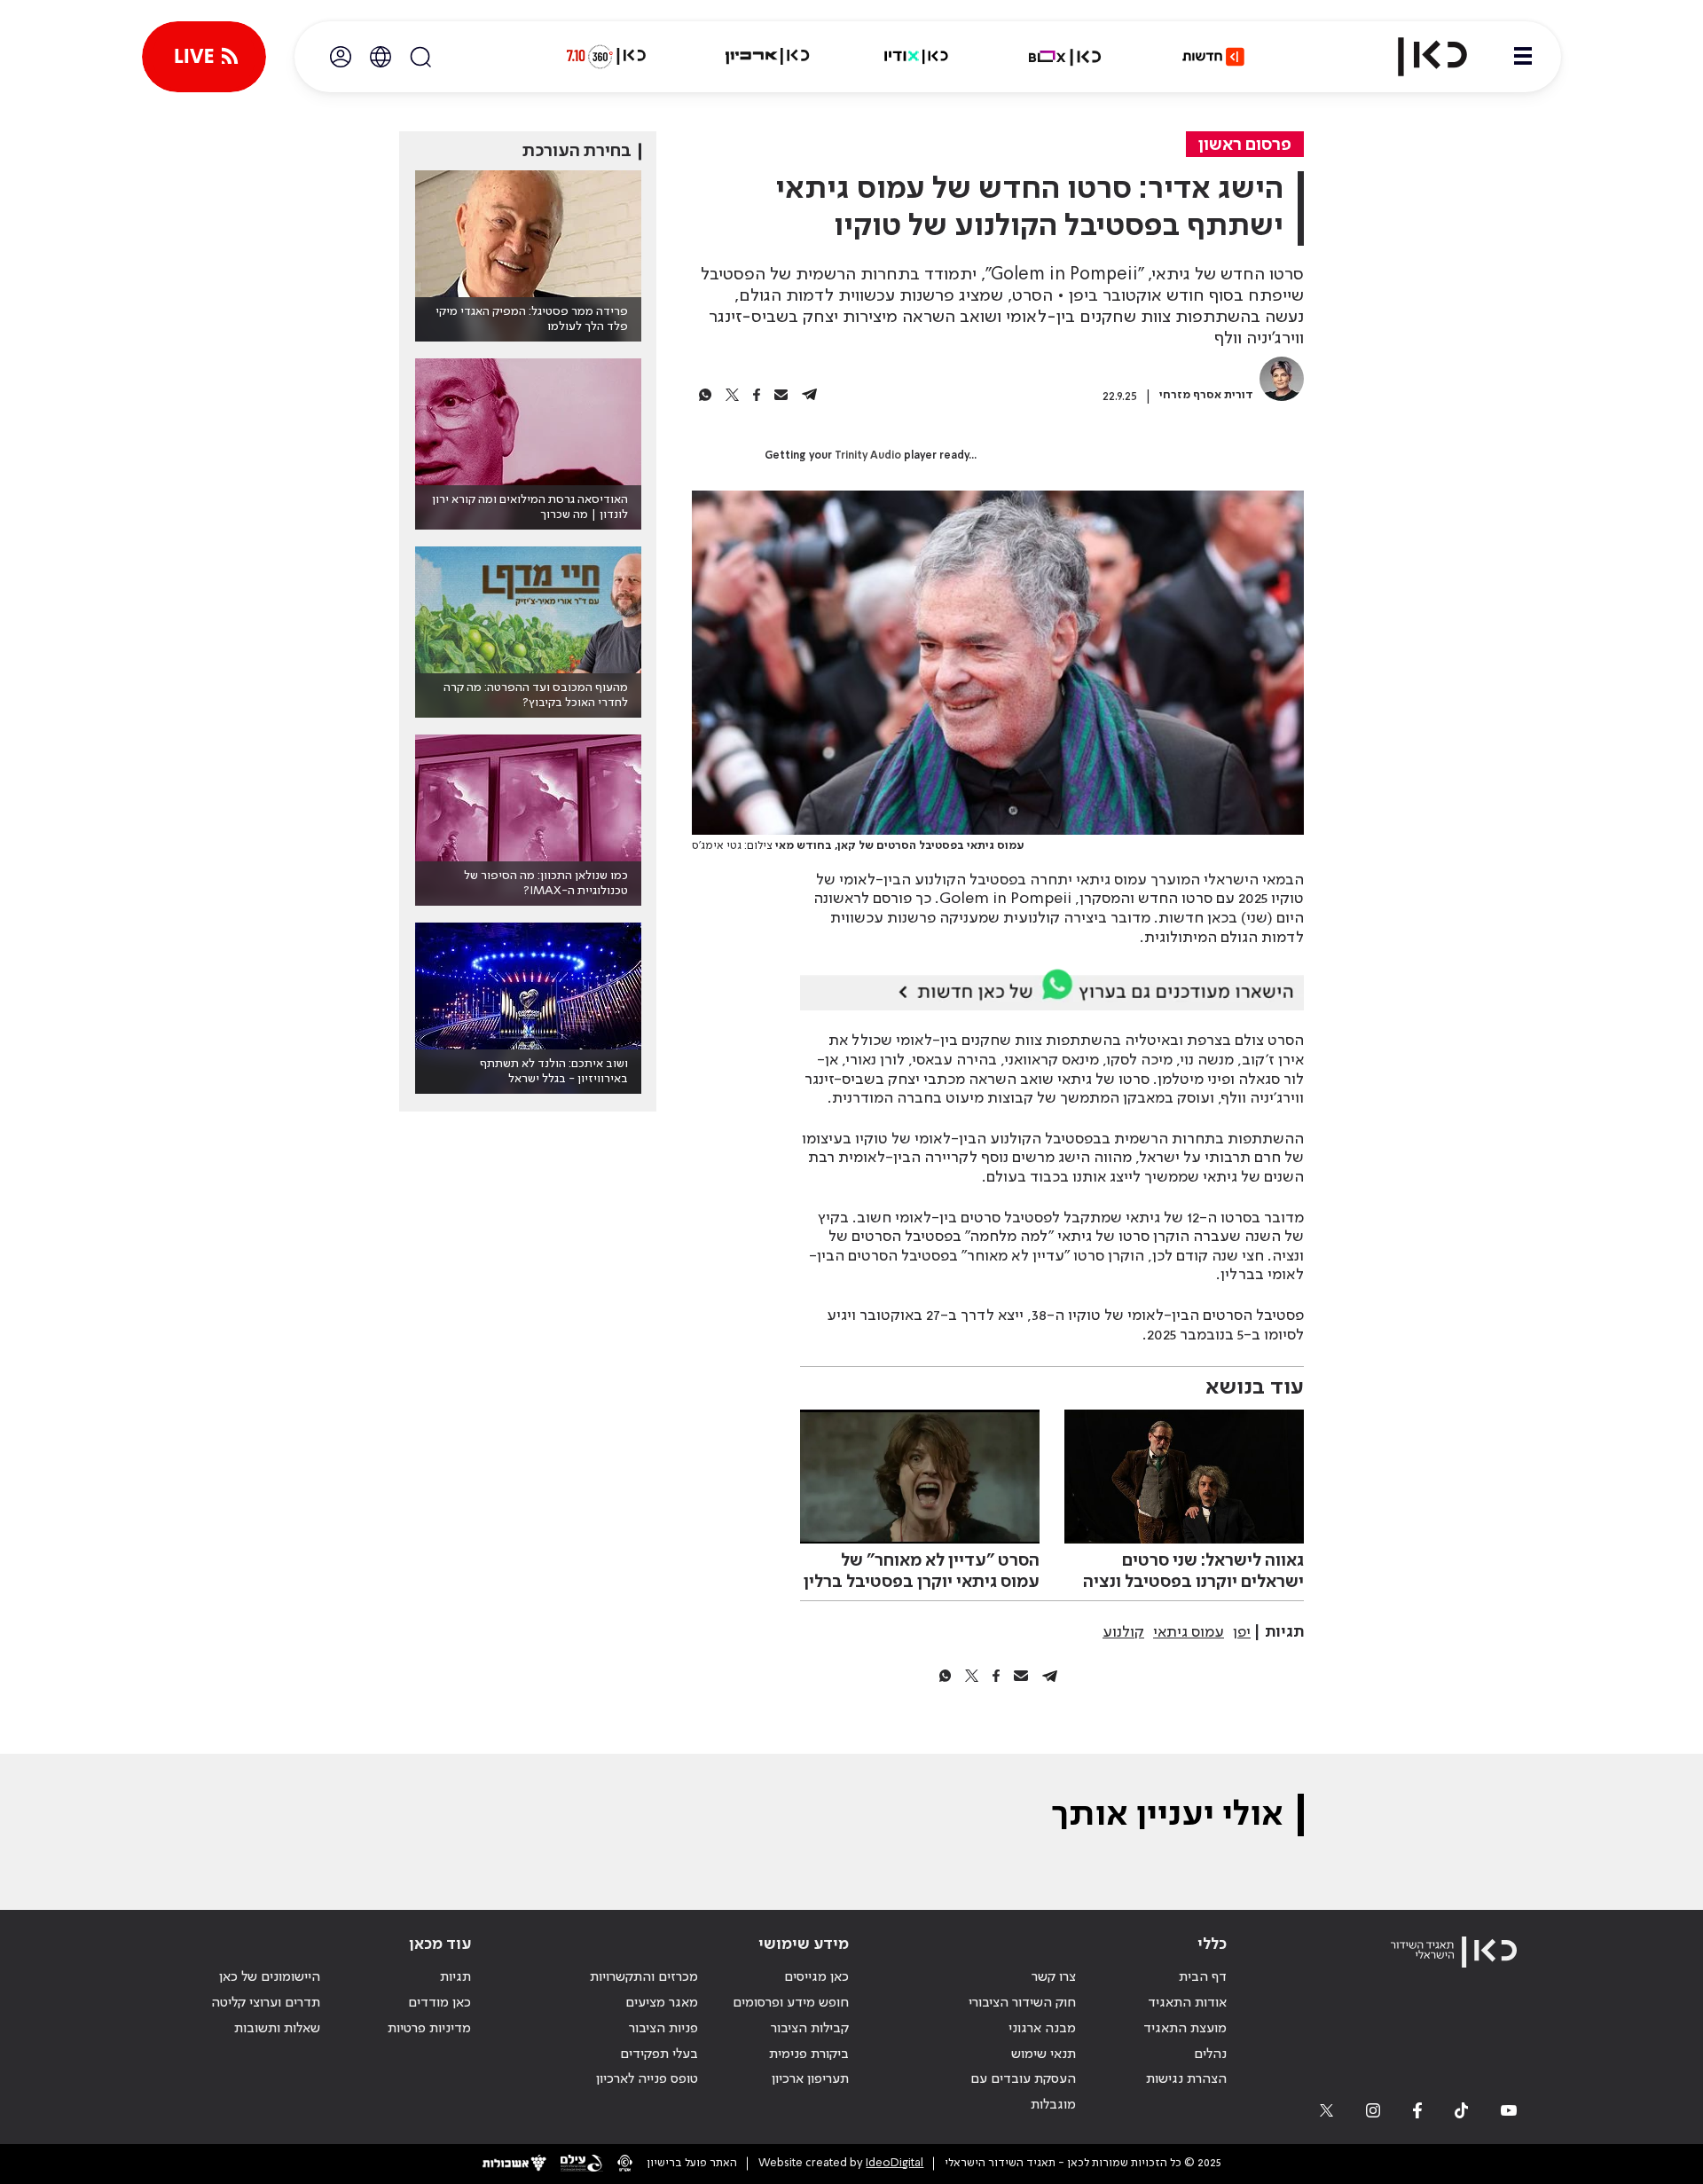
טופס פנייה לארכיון (647, 2079)
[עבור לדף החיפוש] (420, 57)
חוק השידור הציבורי (1022, 2003)
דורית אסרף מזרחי (1206, 395)
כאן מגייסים (816, 1977)
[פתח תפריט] (1523, 57)
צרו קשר (1054, 1977)
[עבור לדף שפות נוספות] (381, 57)
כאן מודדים (439, 2003)
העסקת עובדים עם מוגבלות (1023, 2092)
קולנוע (1123, 1632)
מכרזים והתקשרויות (644, 1977)
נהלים (1210, 2054)
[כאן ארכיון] (767, 57)
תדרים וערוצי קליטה (266, 2003)
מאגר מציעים (662, 2003)
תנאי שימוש (1044, 2054)
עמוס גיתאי (1189, 1632)
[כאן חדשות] (1213, 57)
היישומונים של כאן (270, 1977)
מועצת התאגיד (1185, 2029)
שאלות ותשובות (277, 2029)
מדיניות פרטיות (429, 2029)
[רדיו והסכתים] (916, 57)
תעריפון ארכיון (810, 2079)
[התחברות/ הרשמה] (341, 57)
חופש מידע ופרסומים (791, 2003)
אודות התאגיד (1187, 2003)
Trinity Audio (868, 456)
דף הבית (1203, 1977)
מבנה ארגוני (1042, 2029)
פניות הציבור (663, 2029)
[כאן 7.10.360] (606, 57)
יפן (1242, 1632)
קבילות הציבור (810, 2029)
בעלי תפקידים (659, 2054)
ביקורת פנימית (809, 2054)
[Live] (204, 57)
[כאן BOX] (1065, 57)
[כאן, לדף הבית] (1417, 57)
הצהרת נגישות (1186, 2079)
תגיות (455, 1977)
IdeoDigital (895, 2163)
